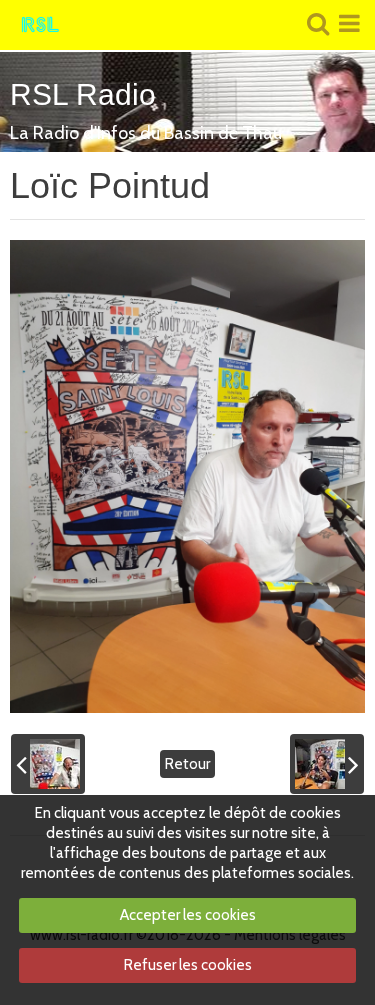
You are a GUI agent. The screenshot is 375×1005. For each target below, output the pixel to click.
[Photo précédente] (48, 764)
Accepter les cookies (188, 915)
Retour (187, 764)
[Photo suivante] (327, 764)
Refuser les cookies (188, 965)
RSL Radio (83, 94)
